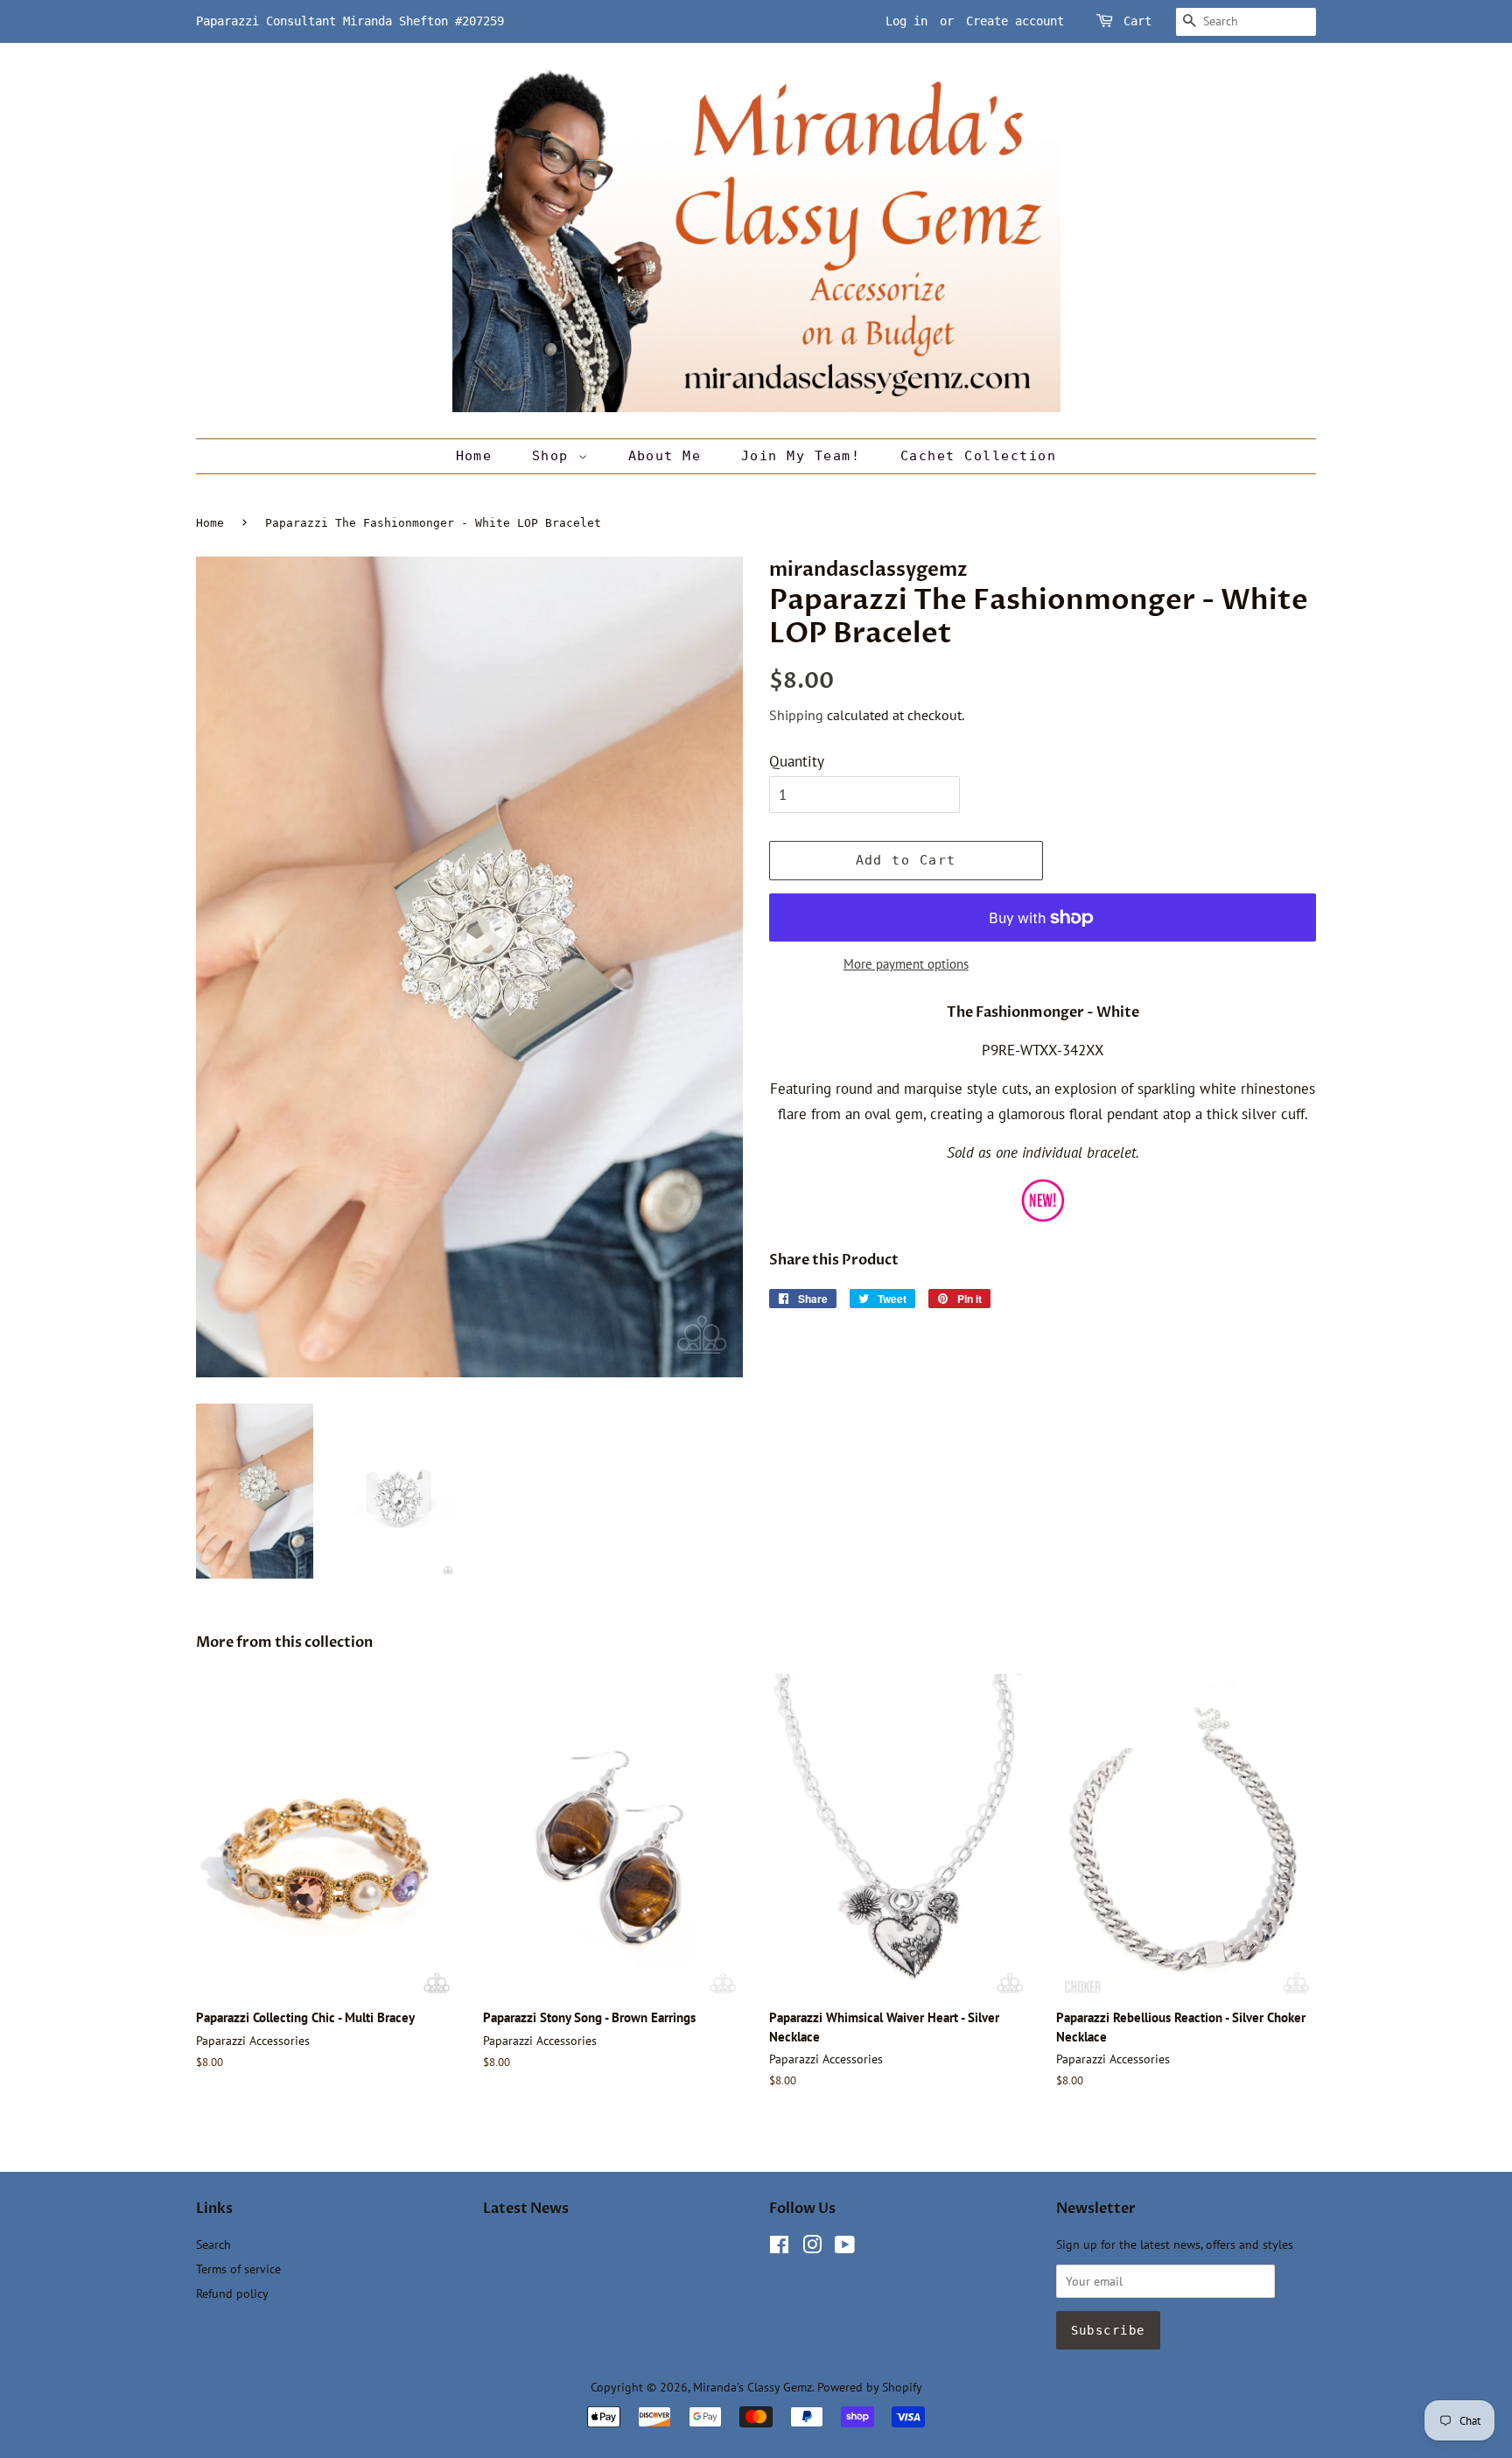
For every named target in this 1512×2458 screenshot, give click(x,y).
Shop (555, 456)
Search (213, 2244)
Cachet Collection (979, 456)
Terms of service (238, 2269)
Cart (1137, 21)
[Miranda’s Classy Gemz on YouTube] (845, 2248)
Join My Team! (801, 456)
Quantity (797, 761)
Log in (906, 21)
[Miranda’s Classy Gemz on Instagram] (812, 2248)
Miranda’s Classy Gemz (752, 2387)
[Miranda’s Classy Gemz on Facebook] (779, 2248)
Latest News (526, 2209)
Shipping (796, 715)
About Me (665, 456)
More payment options (906, 964)
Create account (1015, 21)
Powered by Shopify (870, 2387)
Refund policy (232, 2293)
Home (474, 456)
